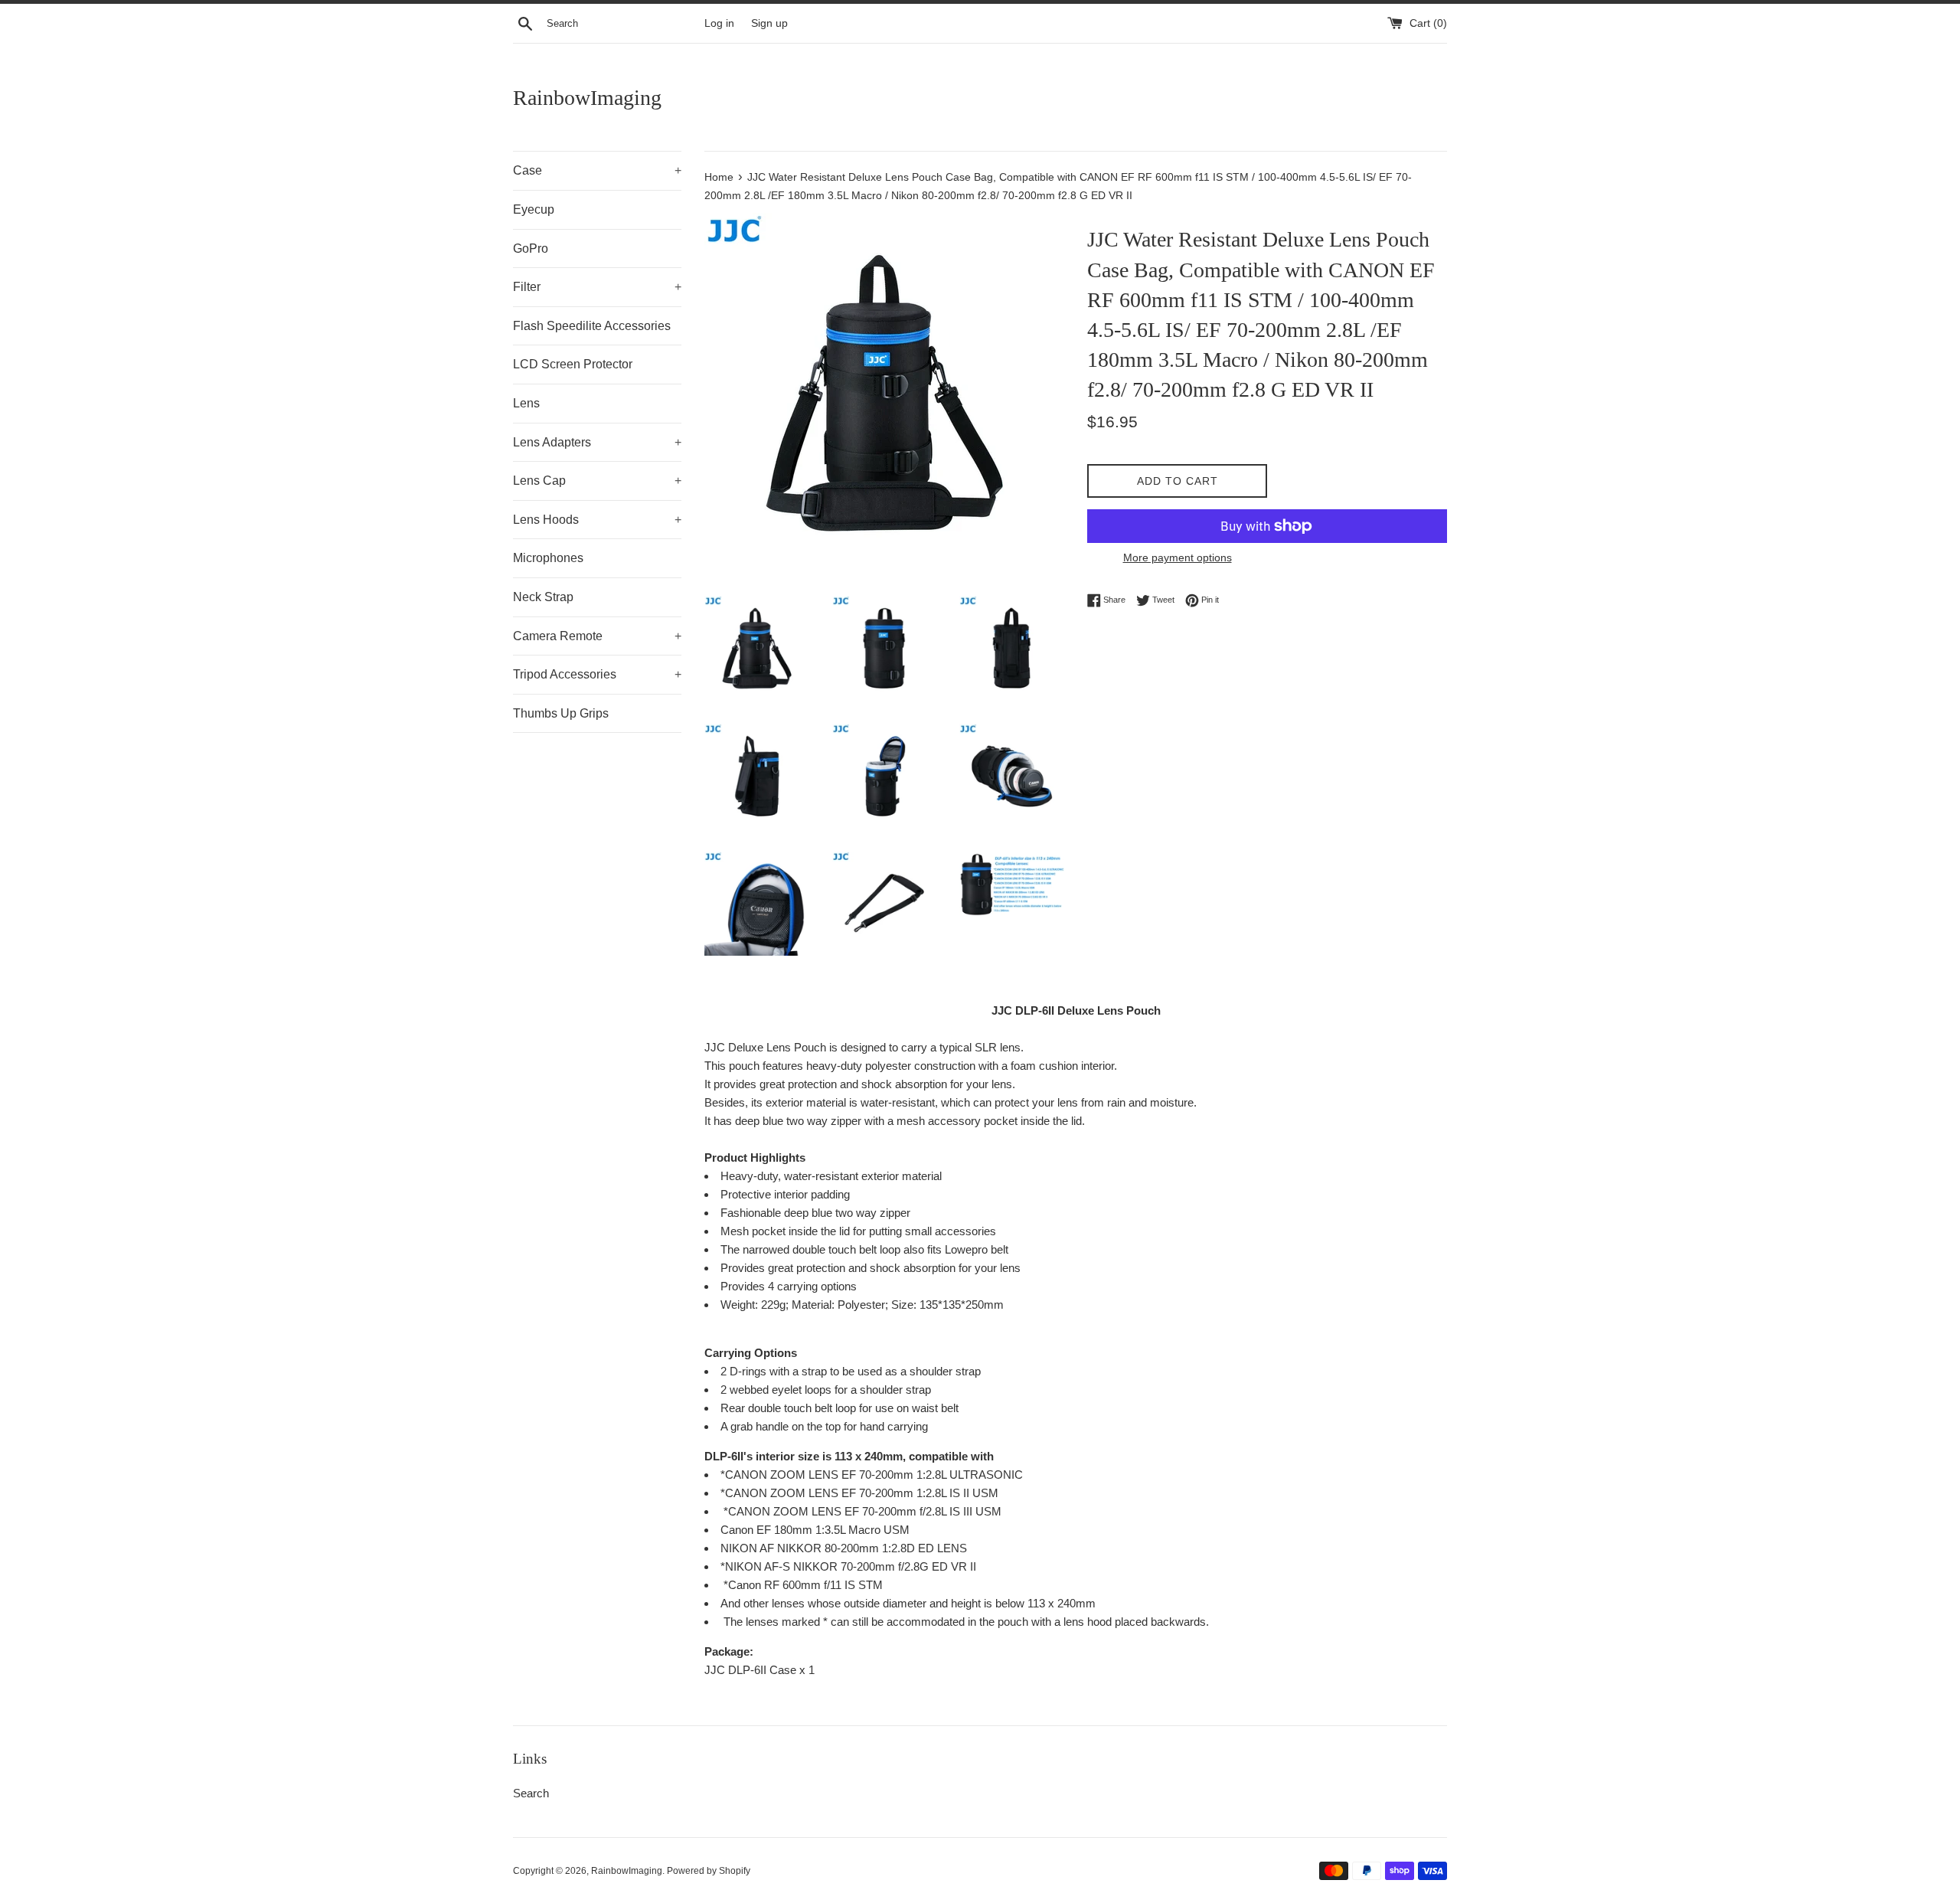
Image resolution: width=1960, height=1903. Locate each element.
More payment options (1178, 557)
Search (531, 1793)
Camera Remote (597, 636)
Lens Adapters (597, 442)
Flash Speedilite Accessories (592, 326)
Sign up (769, 23)
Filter (597, 287)
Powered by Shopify (709, 1871)
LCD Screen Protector (573, 364)
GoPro (531, 249)
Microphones (548, 558)
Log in (719, 23)
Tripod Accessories (597, 674)
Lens (526, 403)
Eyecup (534, 209)
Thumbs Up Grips (561, 713)
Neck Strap (543, 597)
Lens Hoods (597, 520)
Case (597, 170)
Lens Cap (597, 481)
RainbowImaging (587, 98)
